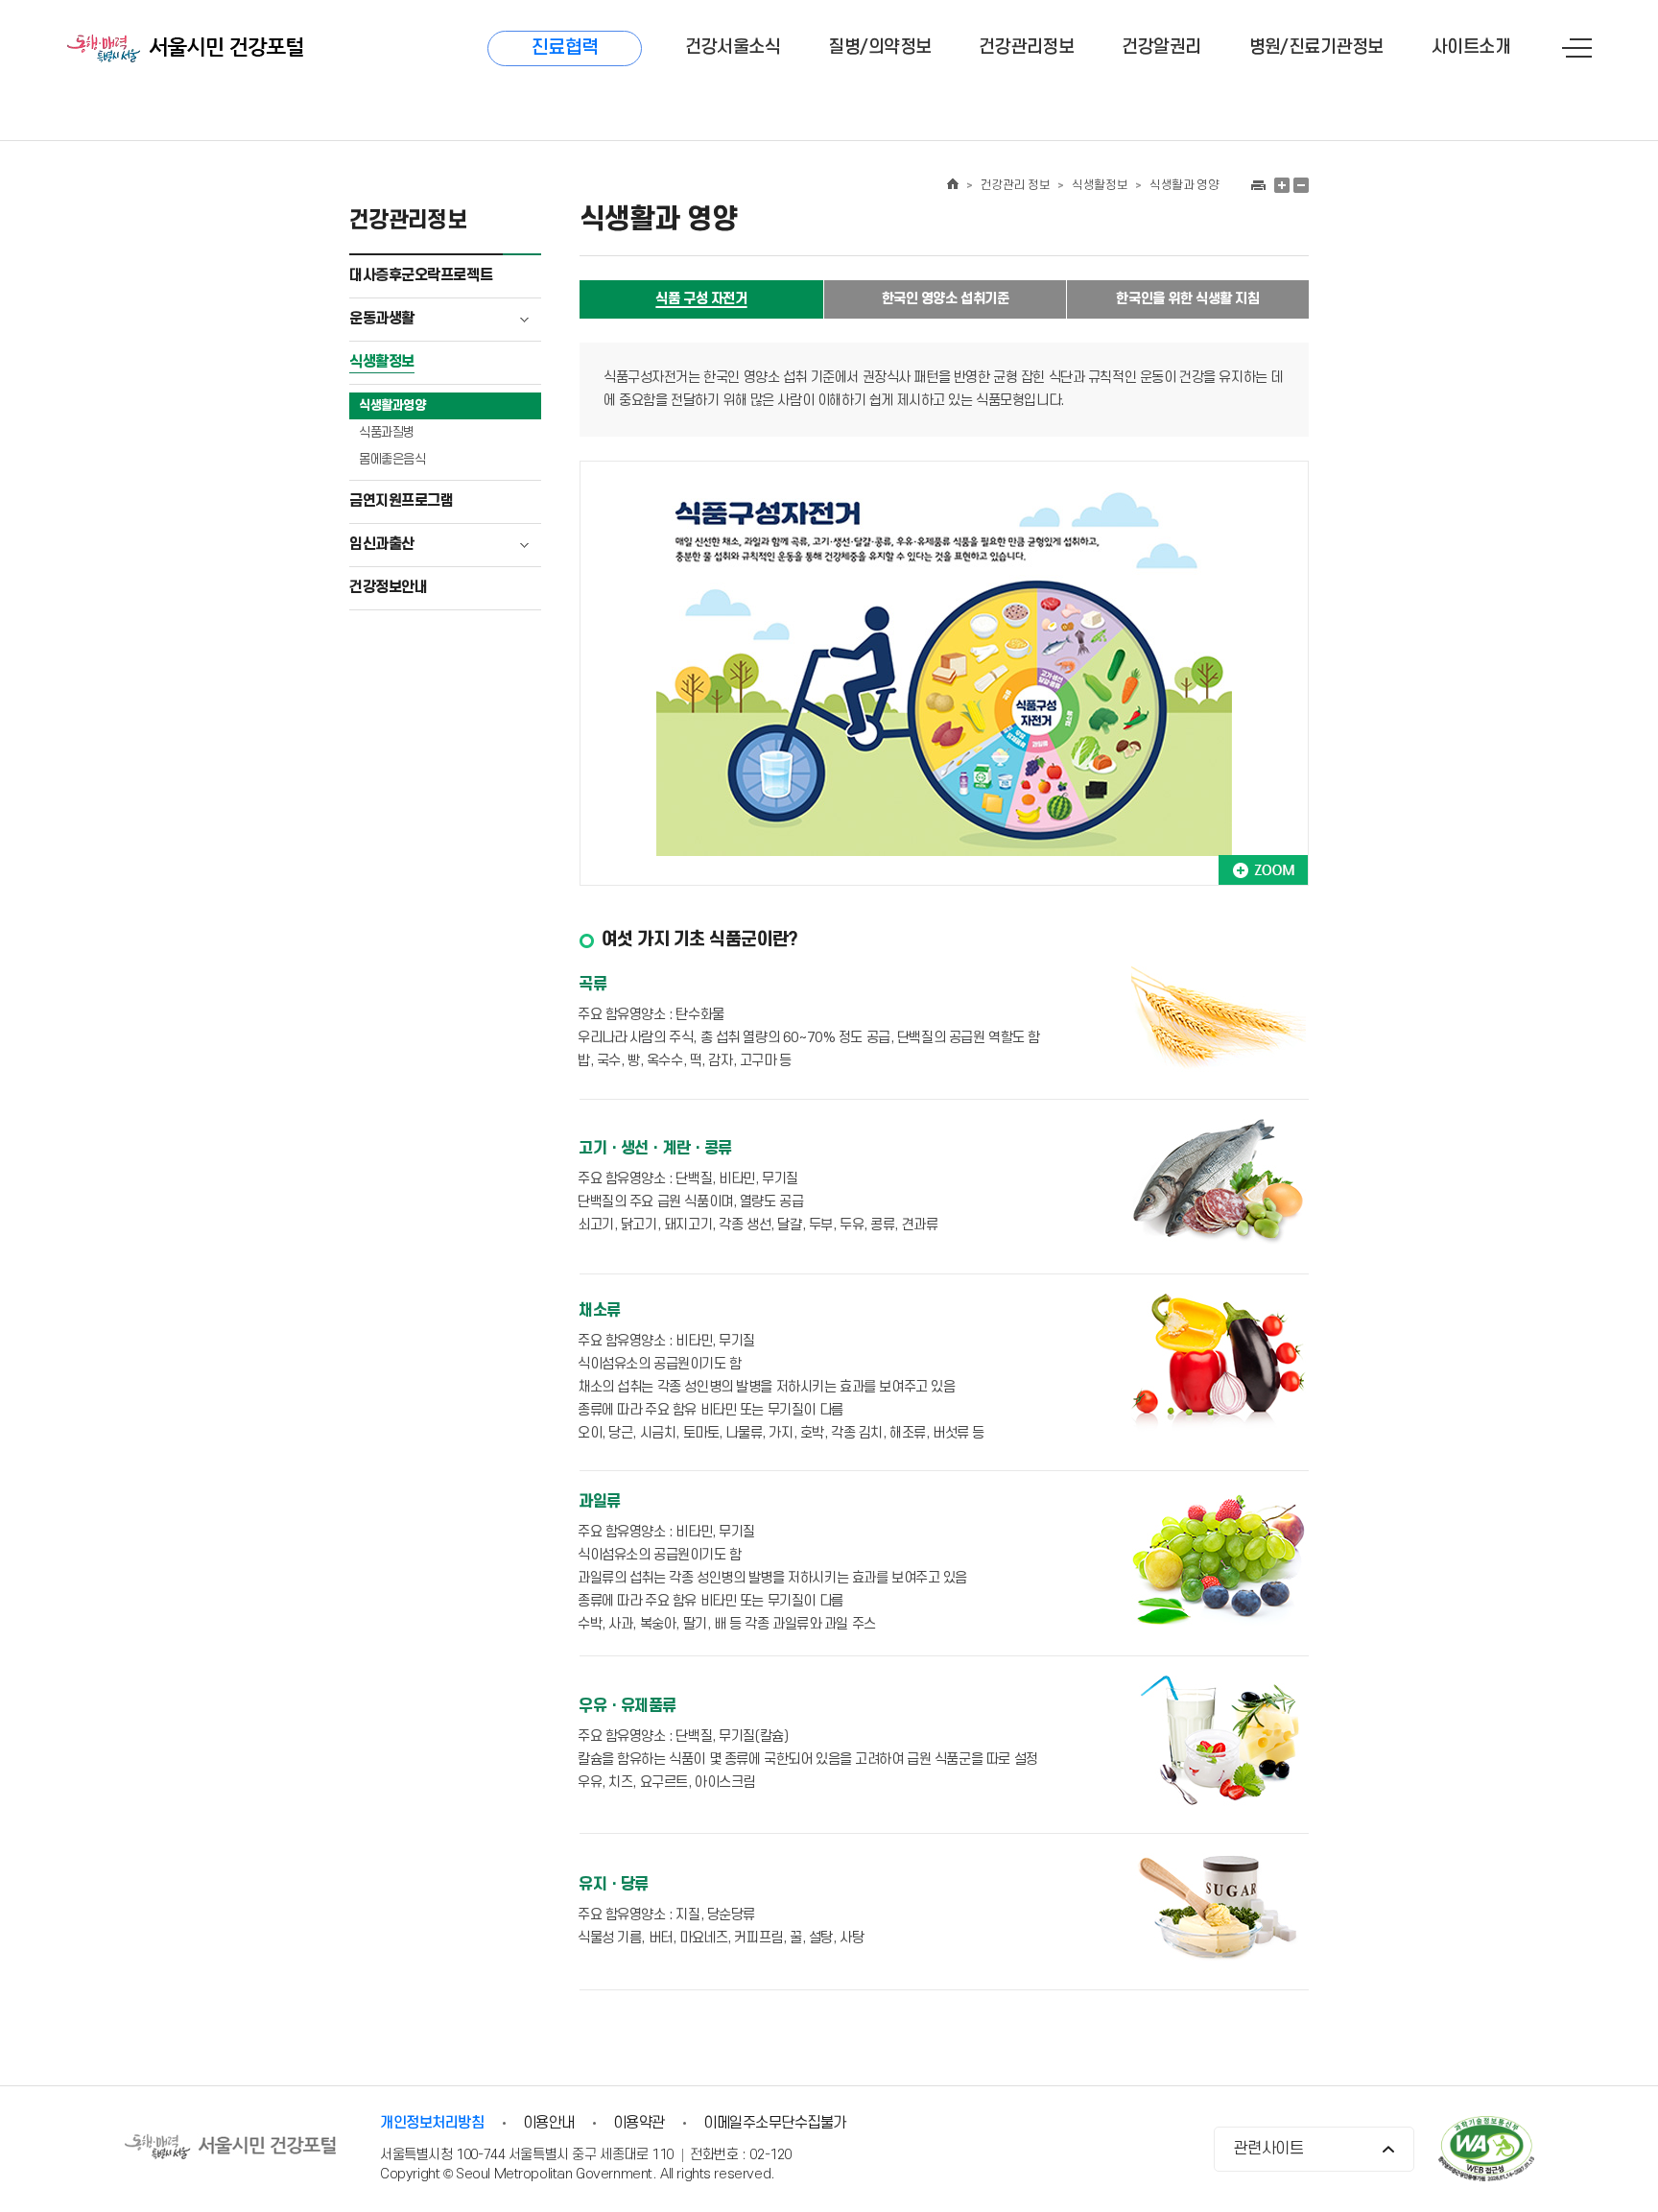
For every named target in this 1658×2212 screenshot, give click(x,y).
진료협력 (565, 48)
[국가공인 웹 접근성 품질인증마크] (1486, 2151)
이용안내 (549, 2123)
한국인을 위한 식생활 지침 (1187, 299)
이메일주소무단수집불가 (775, 2123)
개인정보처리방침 (432, 2123)
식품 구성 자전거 (701, 299)
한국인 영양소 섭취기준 (946, 299)
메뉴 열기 (1577, 48)
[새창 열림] (1257, 185)
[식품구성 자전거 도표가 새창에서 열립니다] (1263, 870)
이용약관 (639, 2123)
